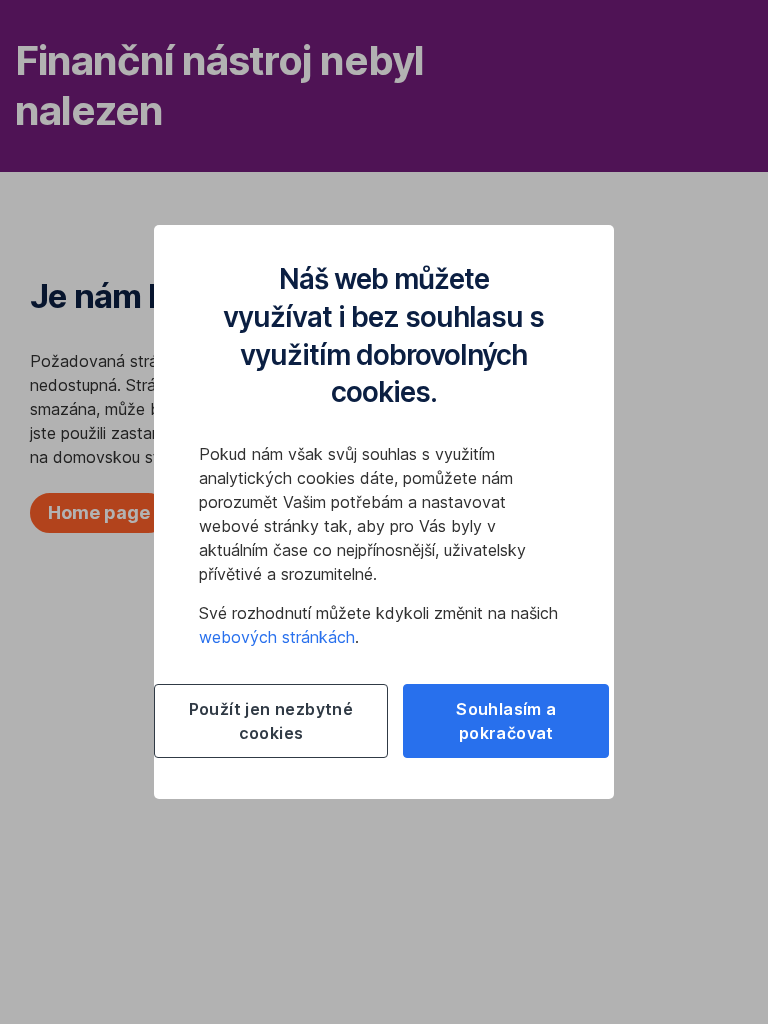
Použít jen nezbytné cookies (271, 721)
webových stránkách (277, 637)
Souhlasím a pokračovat (506, 721)
